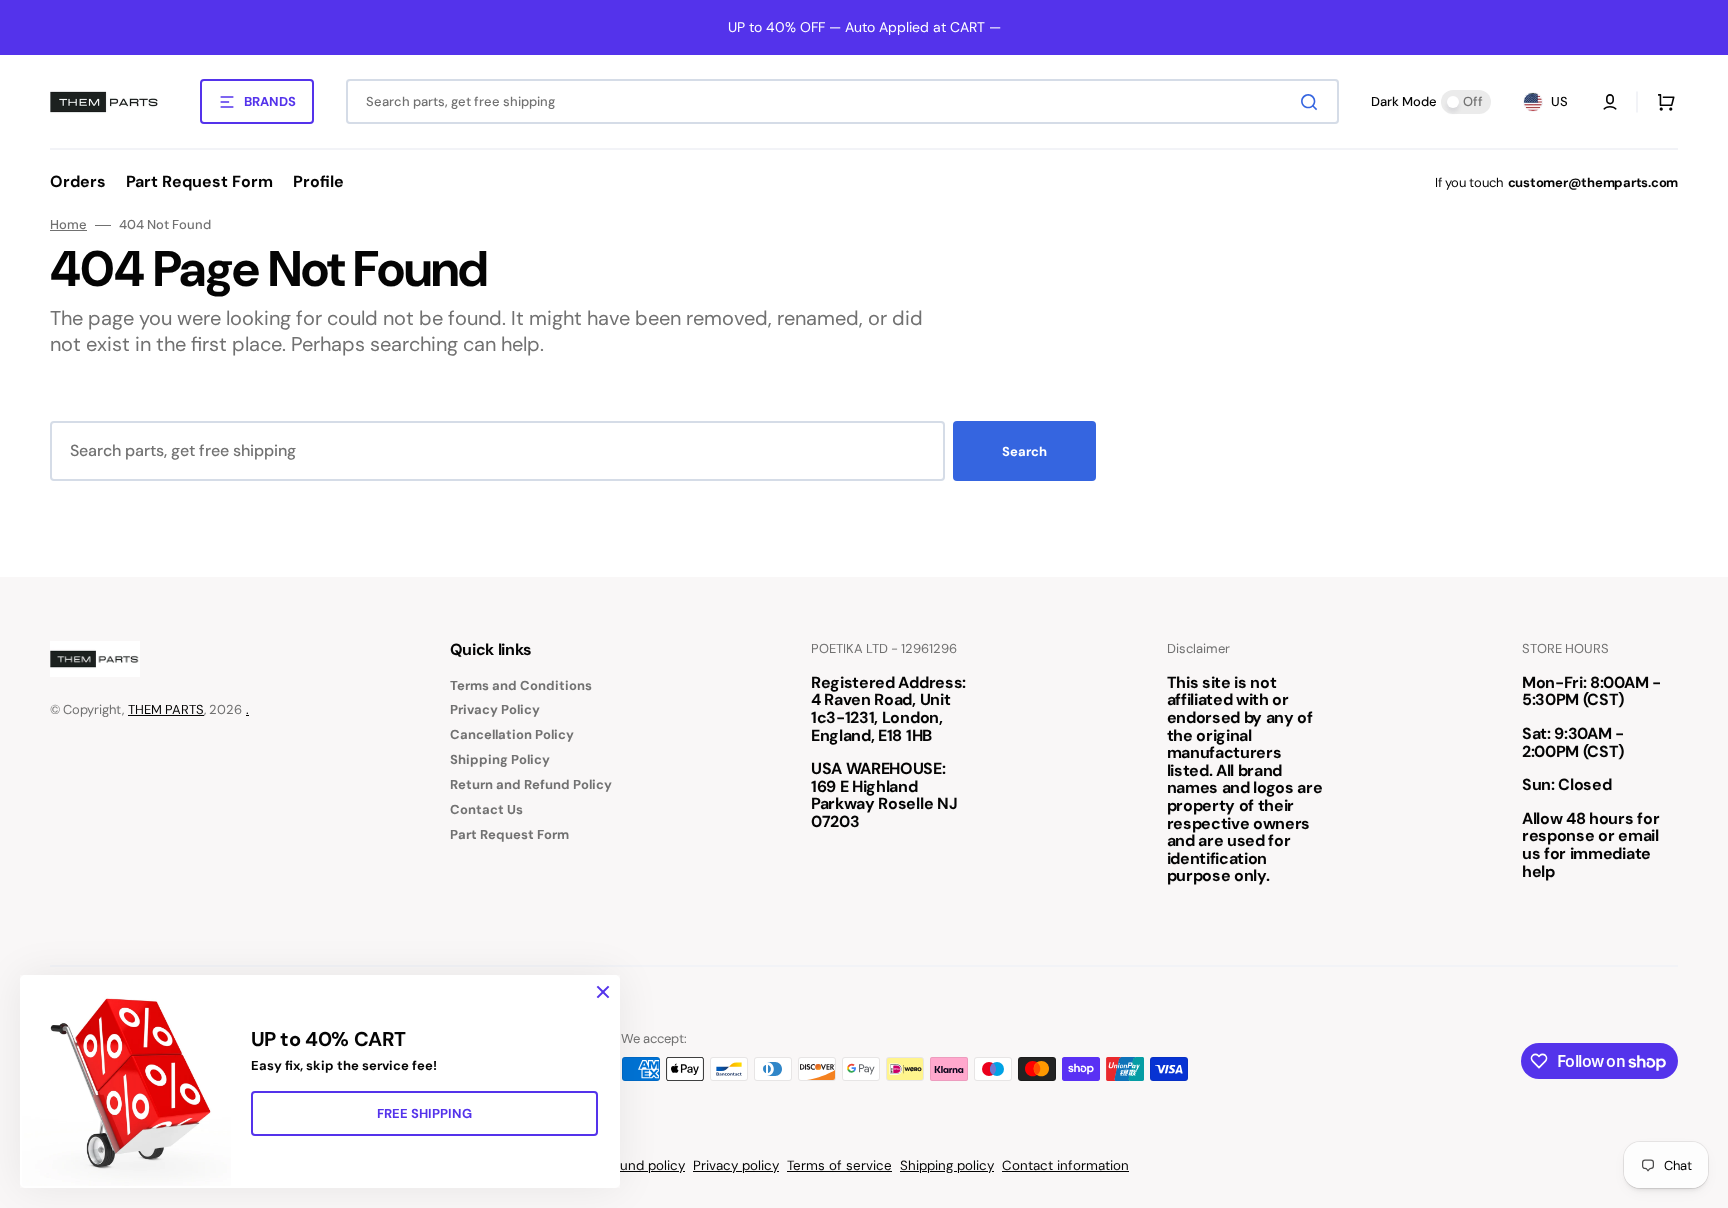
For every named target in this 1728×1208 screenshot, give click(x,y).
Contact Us (486, 809)
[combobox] (842, 101)
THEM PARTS (166, 709)
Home (68, 225)
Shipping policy (947, 1165)
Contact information (1065, 1165)
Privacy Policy (495, 709)
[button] (1610, 102)
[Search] (1313, 102)
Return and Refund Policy (531, 784)
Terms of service (839, 1165)
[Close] (603, 992)
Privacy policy (736, 1165)
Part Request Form (509, 834)
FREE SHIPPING (424, 1113)
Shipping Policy (500, 759)
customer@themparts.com (1593, 182)
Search (1024, 451)
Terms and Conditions (521, 686)
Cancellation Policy (512, 734)
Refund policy (642, 1165)
